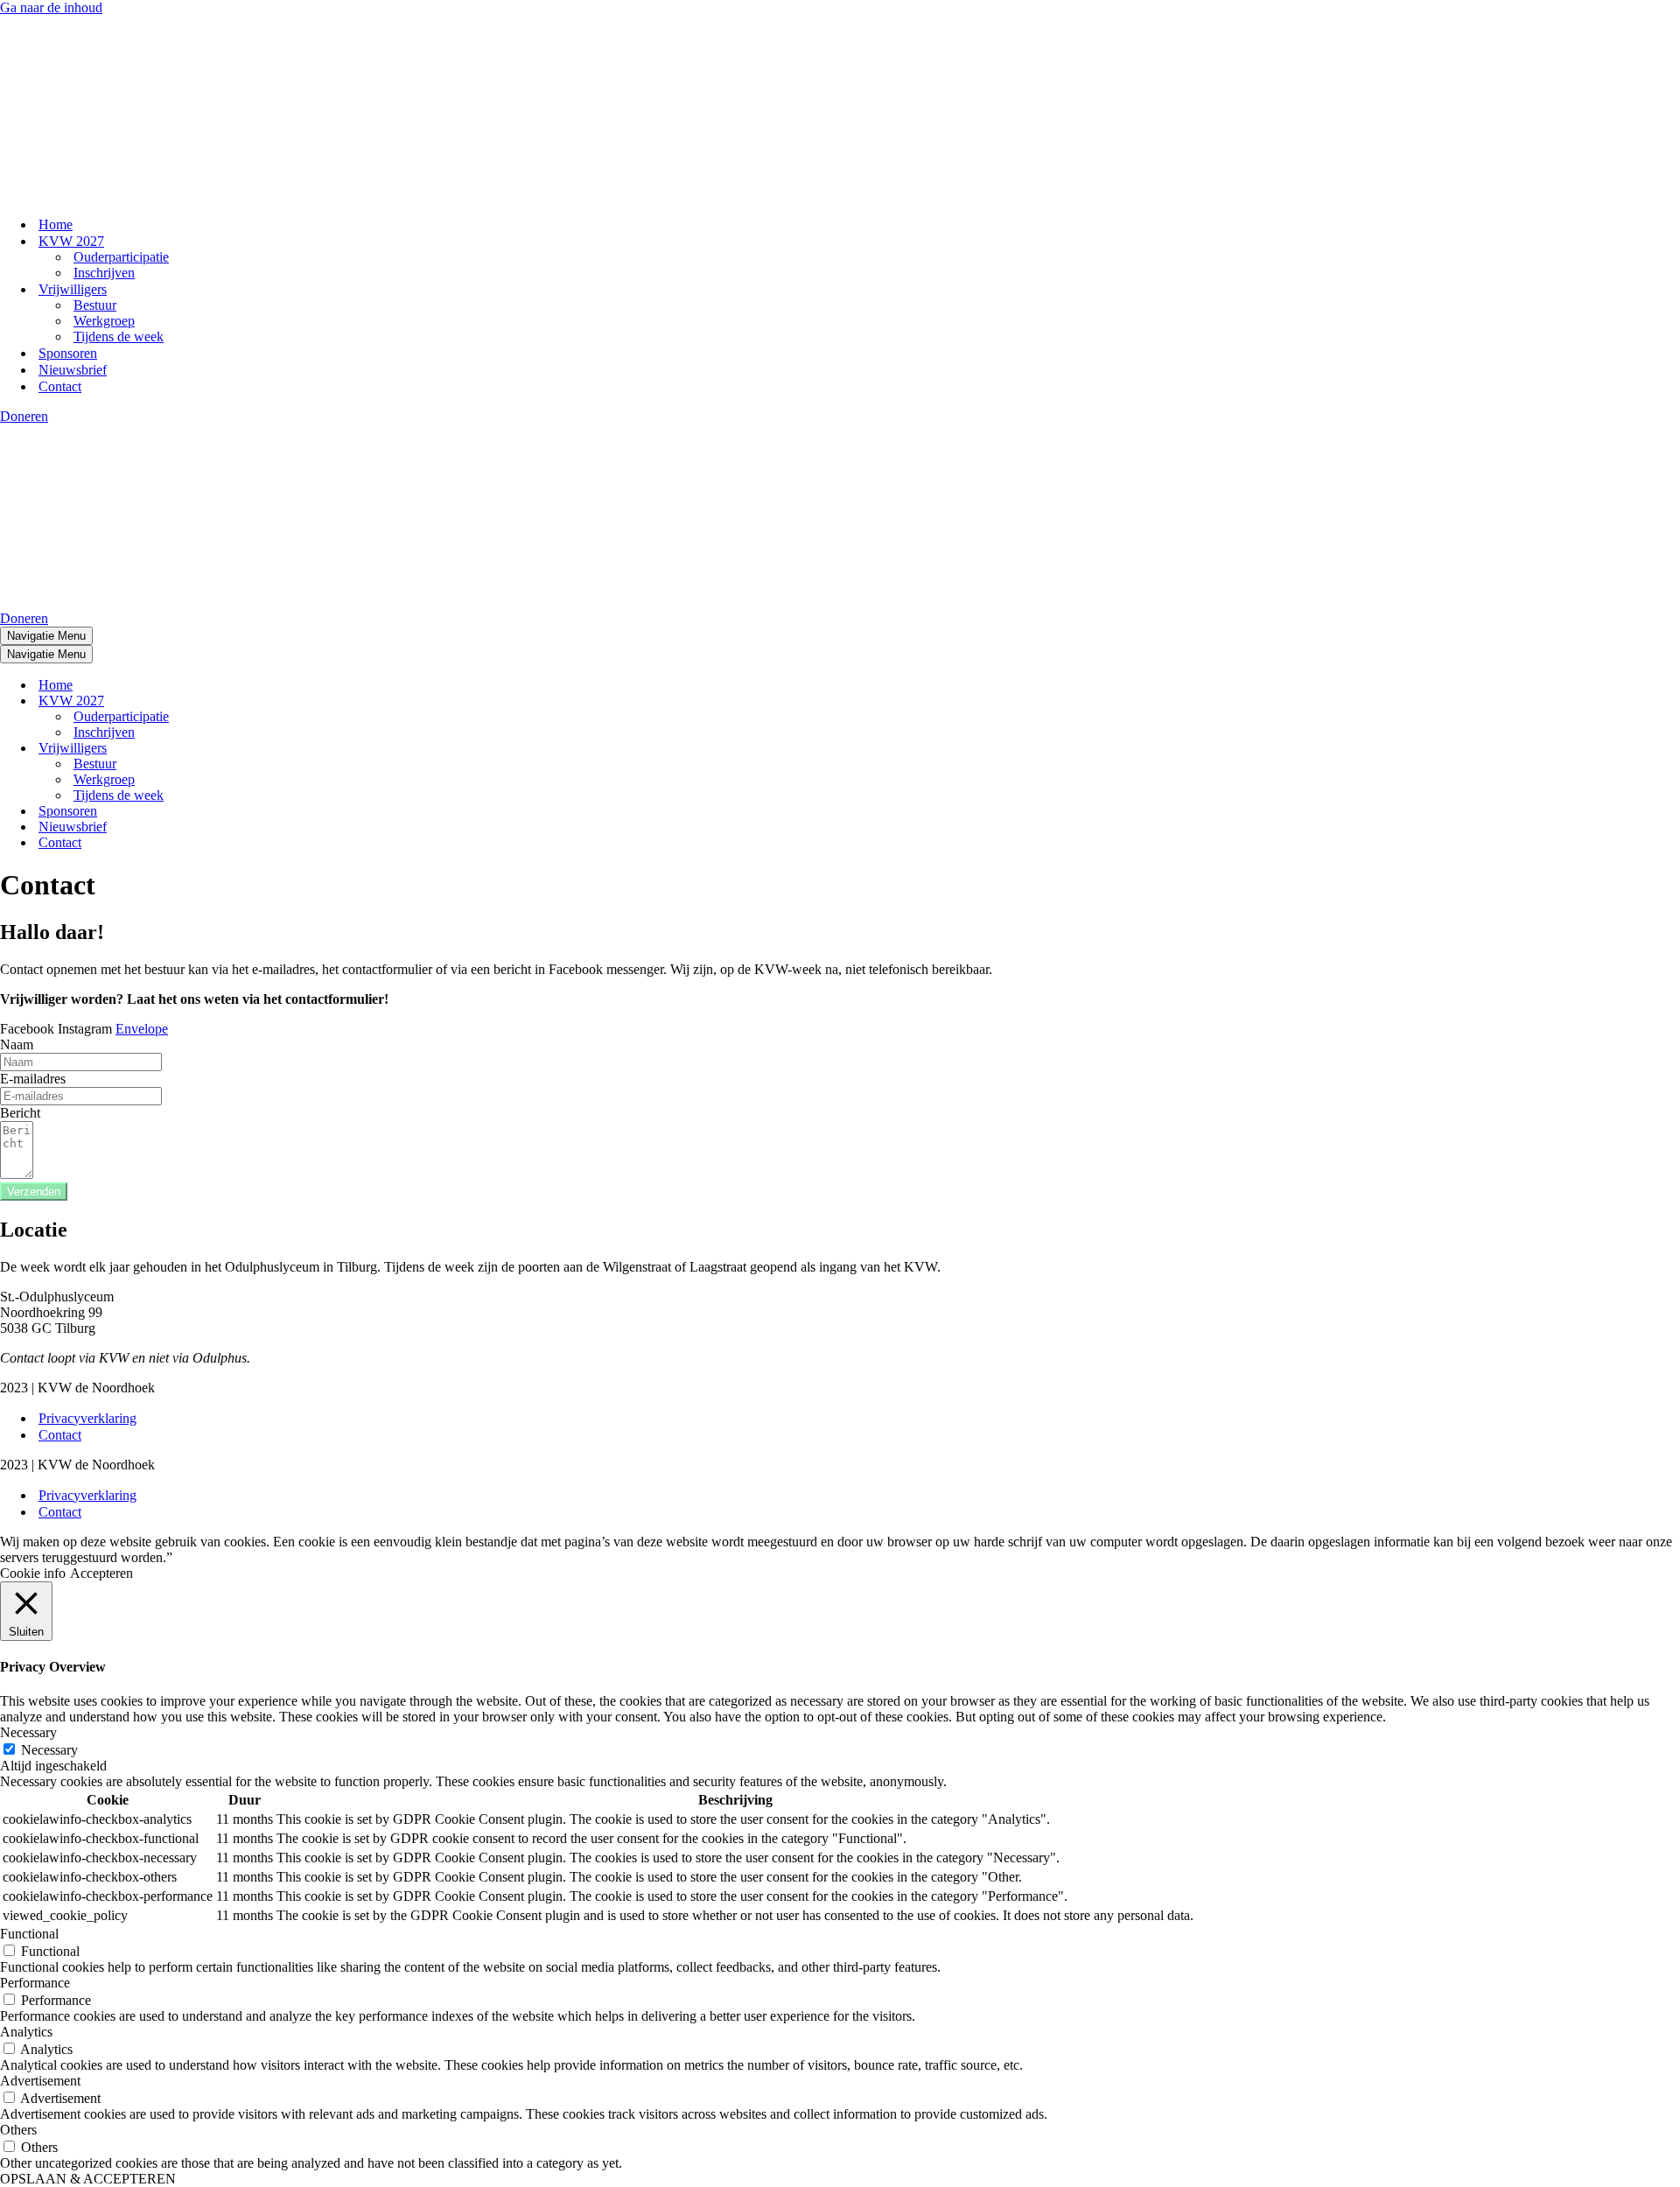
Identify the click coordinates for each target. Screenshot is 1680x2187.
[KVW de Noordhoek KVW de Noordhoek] (87, 194)
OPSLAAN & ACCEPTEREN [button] (88, 2179)
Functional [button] (29, 1934)
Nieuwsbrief (73, 370)
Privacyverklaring (87, 1418)
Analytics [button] (26, 2032)
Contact (60, 386)
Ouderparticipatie (121, 257)
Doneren (24, 416)
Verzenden (34, 1192)
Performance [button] (35, 1983)
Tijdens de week (119, 336)
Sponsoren (68, 353)
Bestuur (95, 305)
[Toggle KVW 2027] (306, 701)
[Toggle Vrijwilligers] (306, 749)
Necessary (49, 1750)
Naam (17, 1044)
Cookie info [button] (33, 1573)
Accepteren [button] (101, 1573)
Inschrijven (104, 273)
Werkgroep (104, 321)
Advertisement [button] (40, 2081)
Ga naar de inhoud (51, 7)
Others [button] (18, 2130)
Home (56, 224)
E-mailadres (33, 1079)
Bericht (20, 1113)
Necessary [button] (28, 1732)
